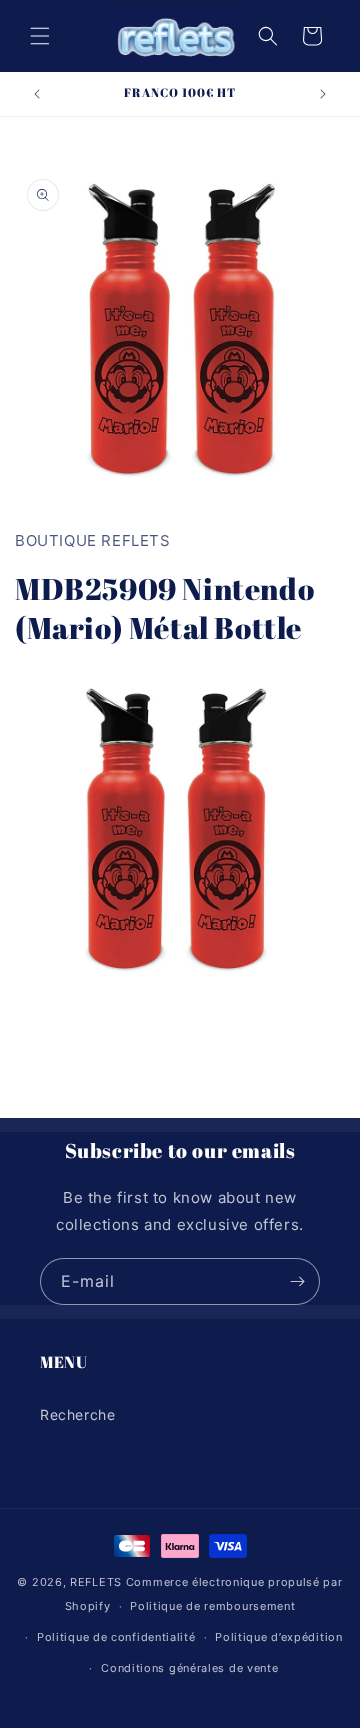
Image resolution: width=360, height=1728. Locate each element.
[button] (40, 36)
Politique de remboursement (212, 1606)
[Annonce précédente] (37, 94)
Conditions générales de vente (189, 1668)
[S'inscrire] (297, 1281)
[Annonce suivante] (323, 94)
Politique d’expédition (278, 1637)
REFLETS (96, 1582)
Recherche (77, 1414)
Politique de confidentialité (116, 1637)
